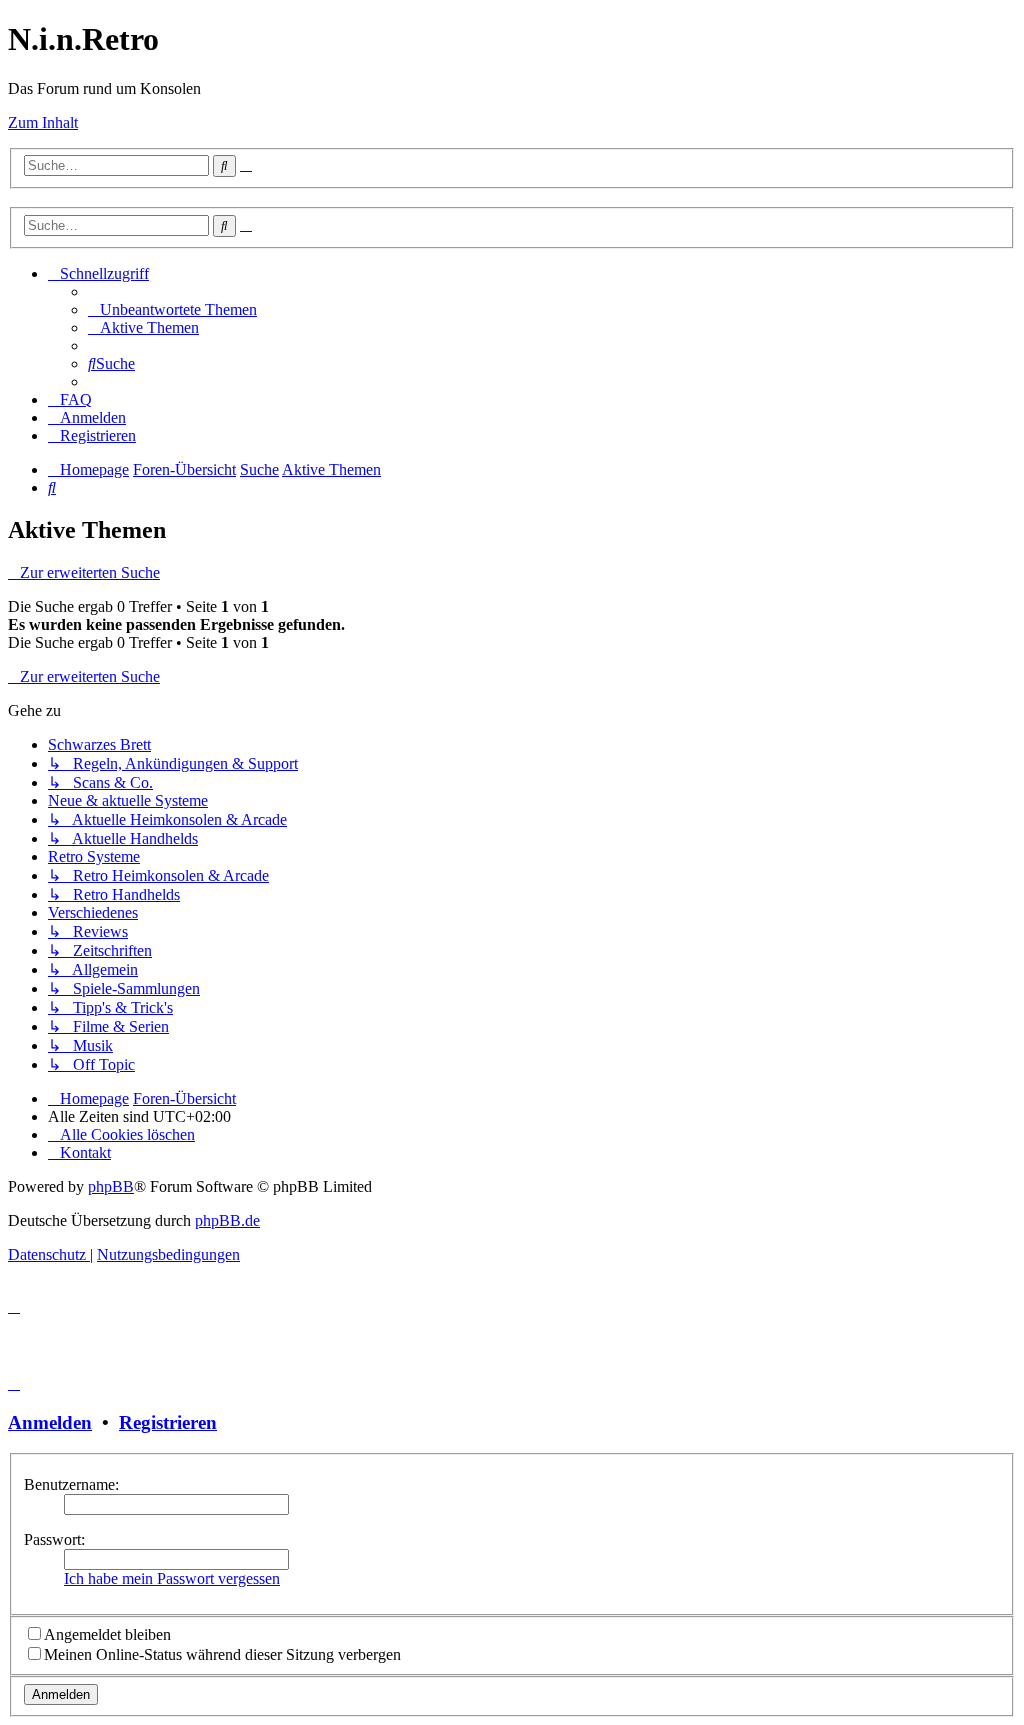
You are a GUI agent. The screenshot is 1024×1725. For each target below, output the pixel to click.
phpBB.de (227, 1220)
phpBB (111, 1186)
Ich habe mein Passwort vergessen (172, 1578)
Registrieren (168, 1422)
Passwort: (54, 1539)
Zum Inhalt (43, 122)
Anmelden (50, 1422)
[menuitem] (172, 309)
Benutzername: (71, 1484)
